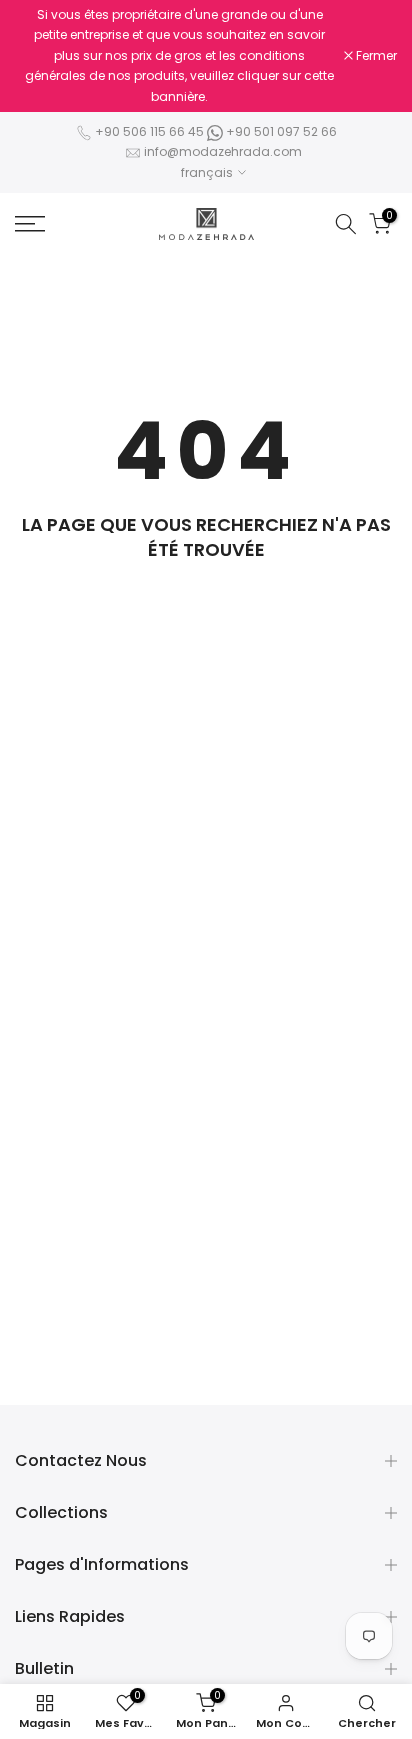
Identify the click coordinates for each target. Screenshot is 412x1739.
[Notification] (179, 56)
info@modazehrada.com (223, 151)
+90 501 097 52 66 (280, 131)
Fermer (375, 56)
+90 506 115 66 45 (149, 131)
